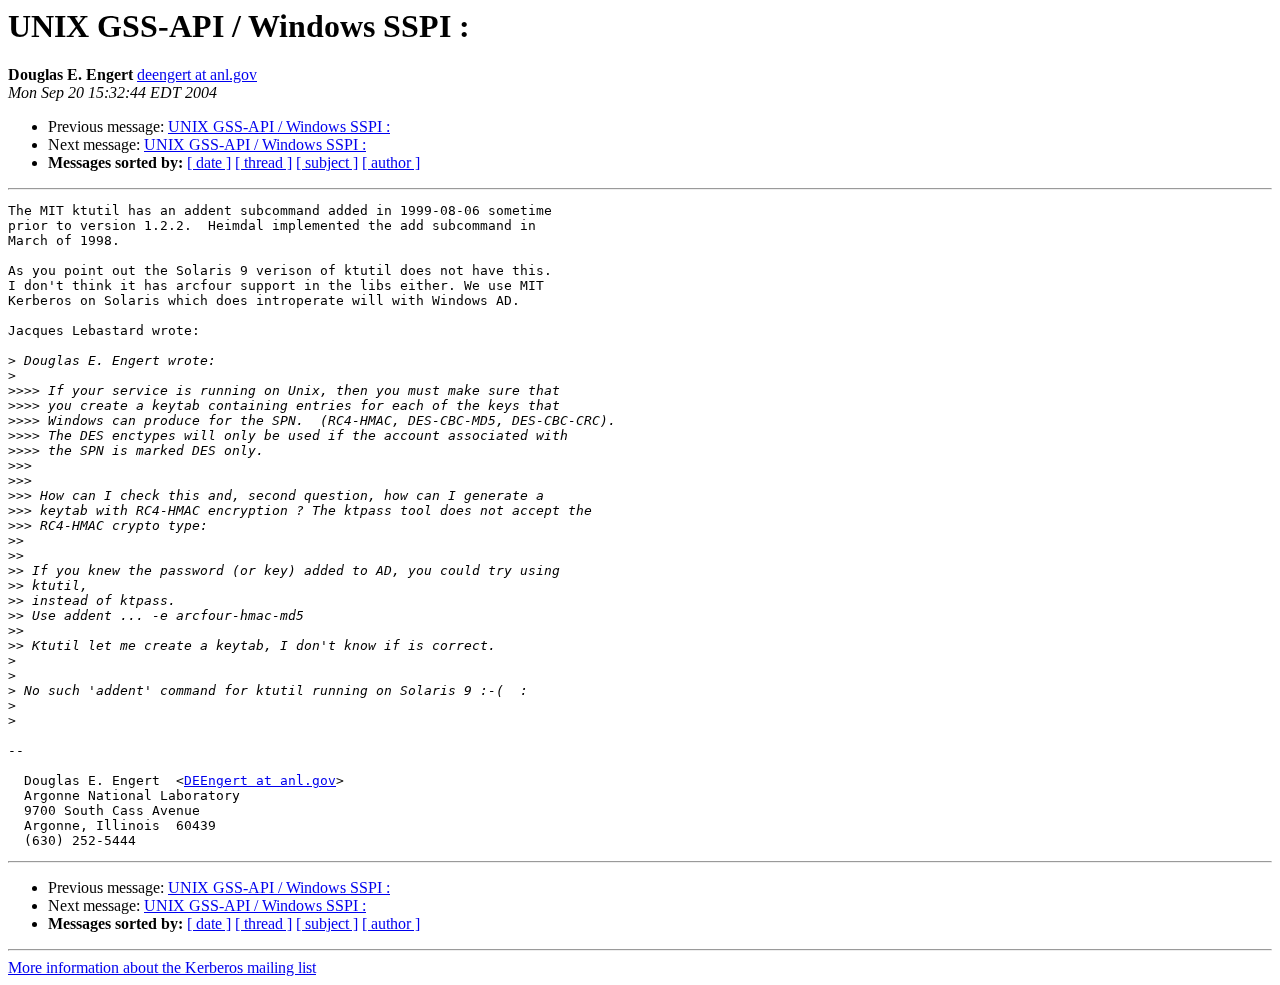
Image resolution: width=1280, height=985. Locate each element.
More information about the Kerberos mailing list (162, 967)
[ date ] (209, 162)
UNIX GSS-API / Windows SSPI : (279, 126)
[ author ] (391, 162)
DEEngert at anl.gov (260, 780)
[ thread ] (263, 162)
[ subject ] (327, 162)
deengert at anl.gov (197, 74)
